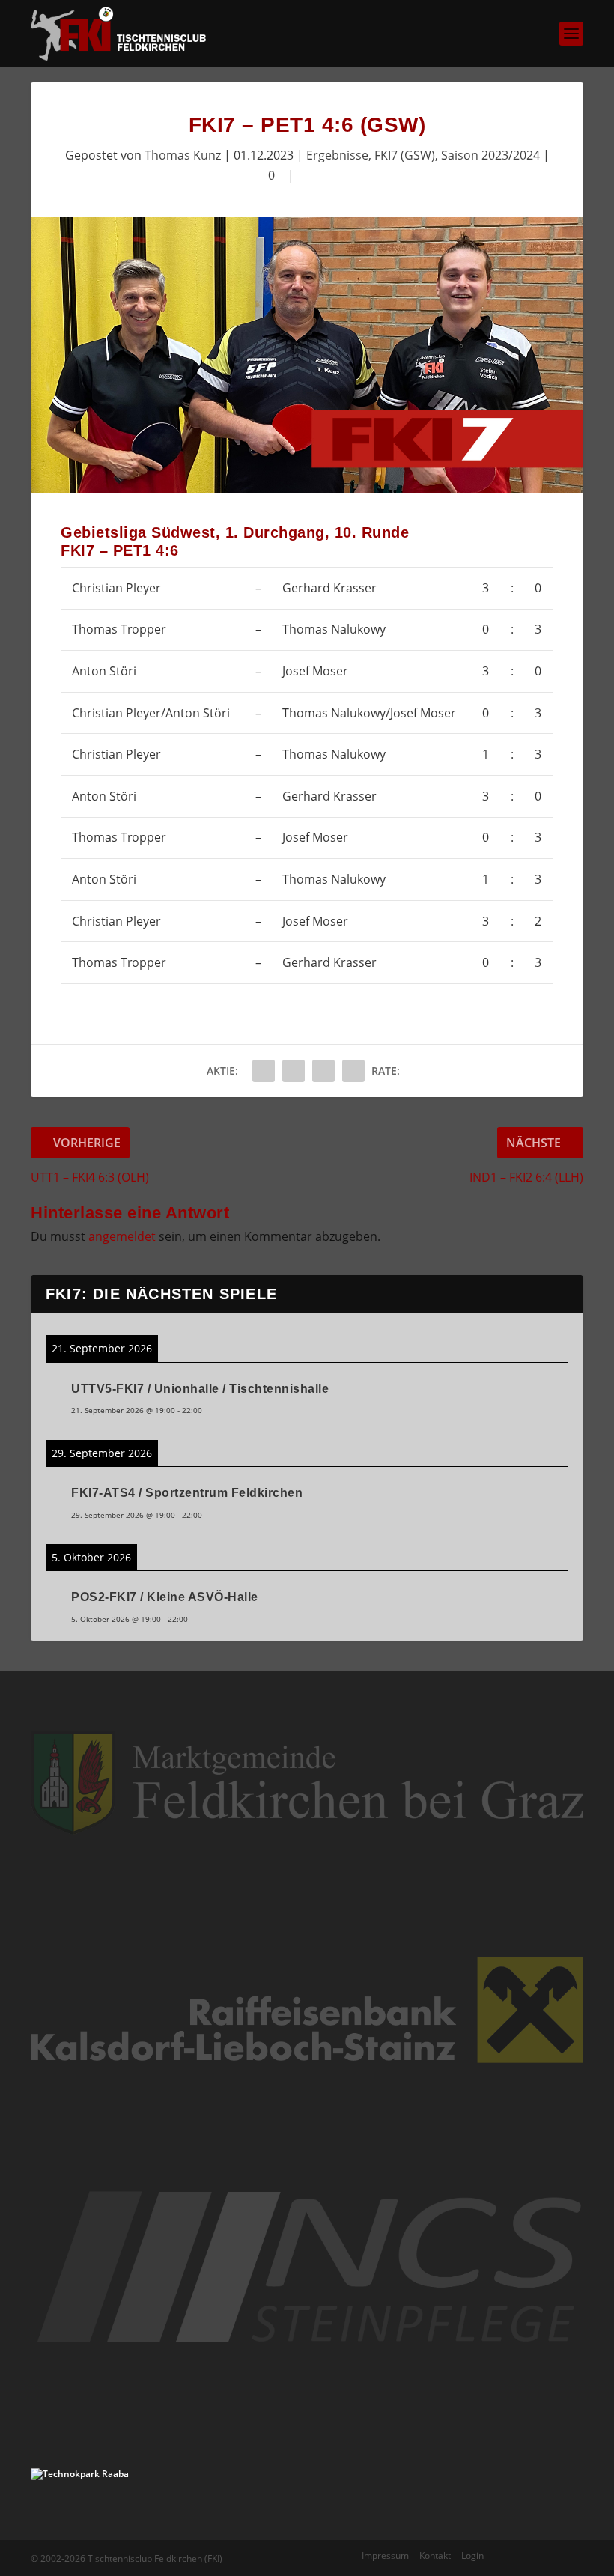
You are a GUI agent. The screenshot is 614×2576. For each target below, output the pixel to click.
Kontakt (435, 2555)
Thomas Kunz (183, 155)
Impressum (385, 2555)
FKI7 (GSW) (405, 155)
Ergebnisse (337, 155)
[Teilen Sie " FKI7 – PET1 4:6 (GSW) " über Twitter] (294, 1071)
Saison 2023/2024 (490, 155)
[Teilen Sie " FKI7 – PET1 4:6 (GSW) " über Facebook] (264, 1071)
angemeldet (122, 1236)
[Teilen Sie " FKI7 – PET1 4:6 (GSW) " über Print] (353, 1071)
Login (472, 2555)
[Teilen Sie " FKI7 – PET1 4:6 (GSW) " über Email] (323, 1071)
